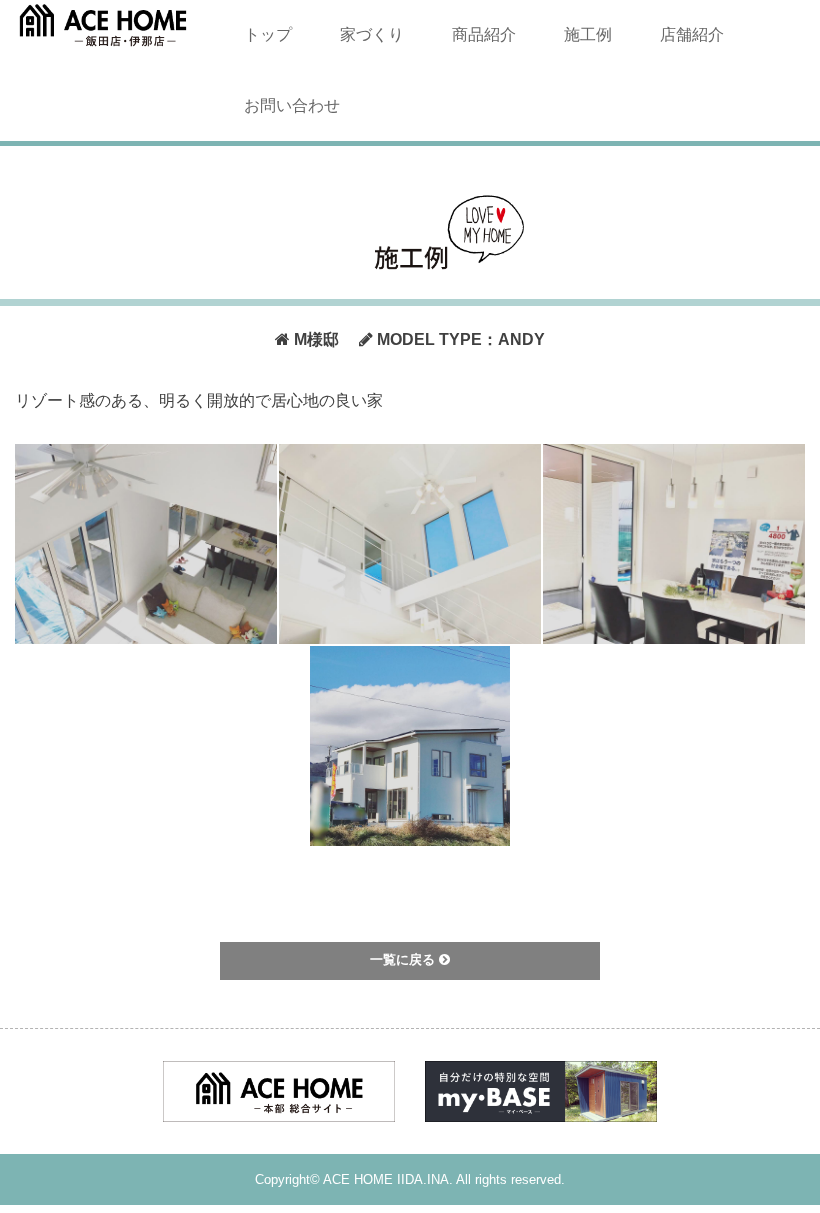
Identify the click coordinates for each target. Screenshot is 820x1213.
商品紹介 (484, 34)
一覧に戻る (404, 959)
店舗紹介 (692, 34)
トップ (268, 34)
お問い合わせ (292, 105)
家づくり (372, 34)
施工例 (588, 34)
